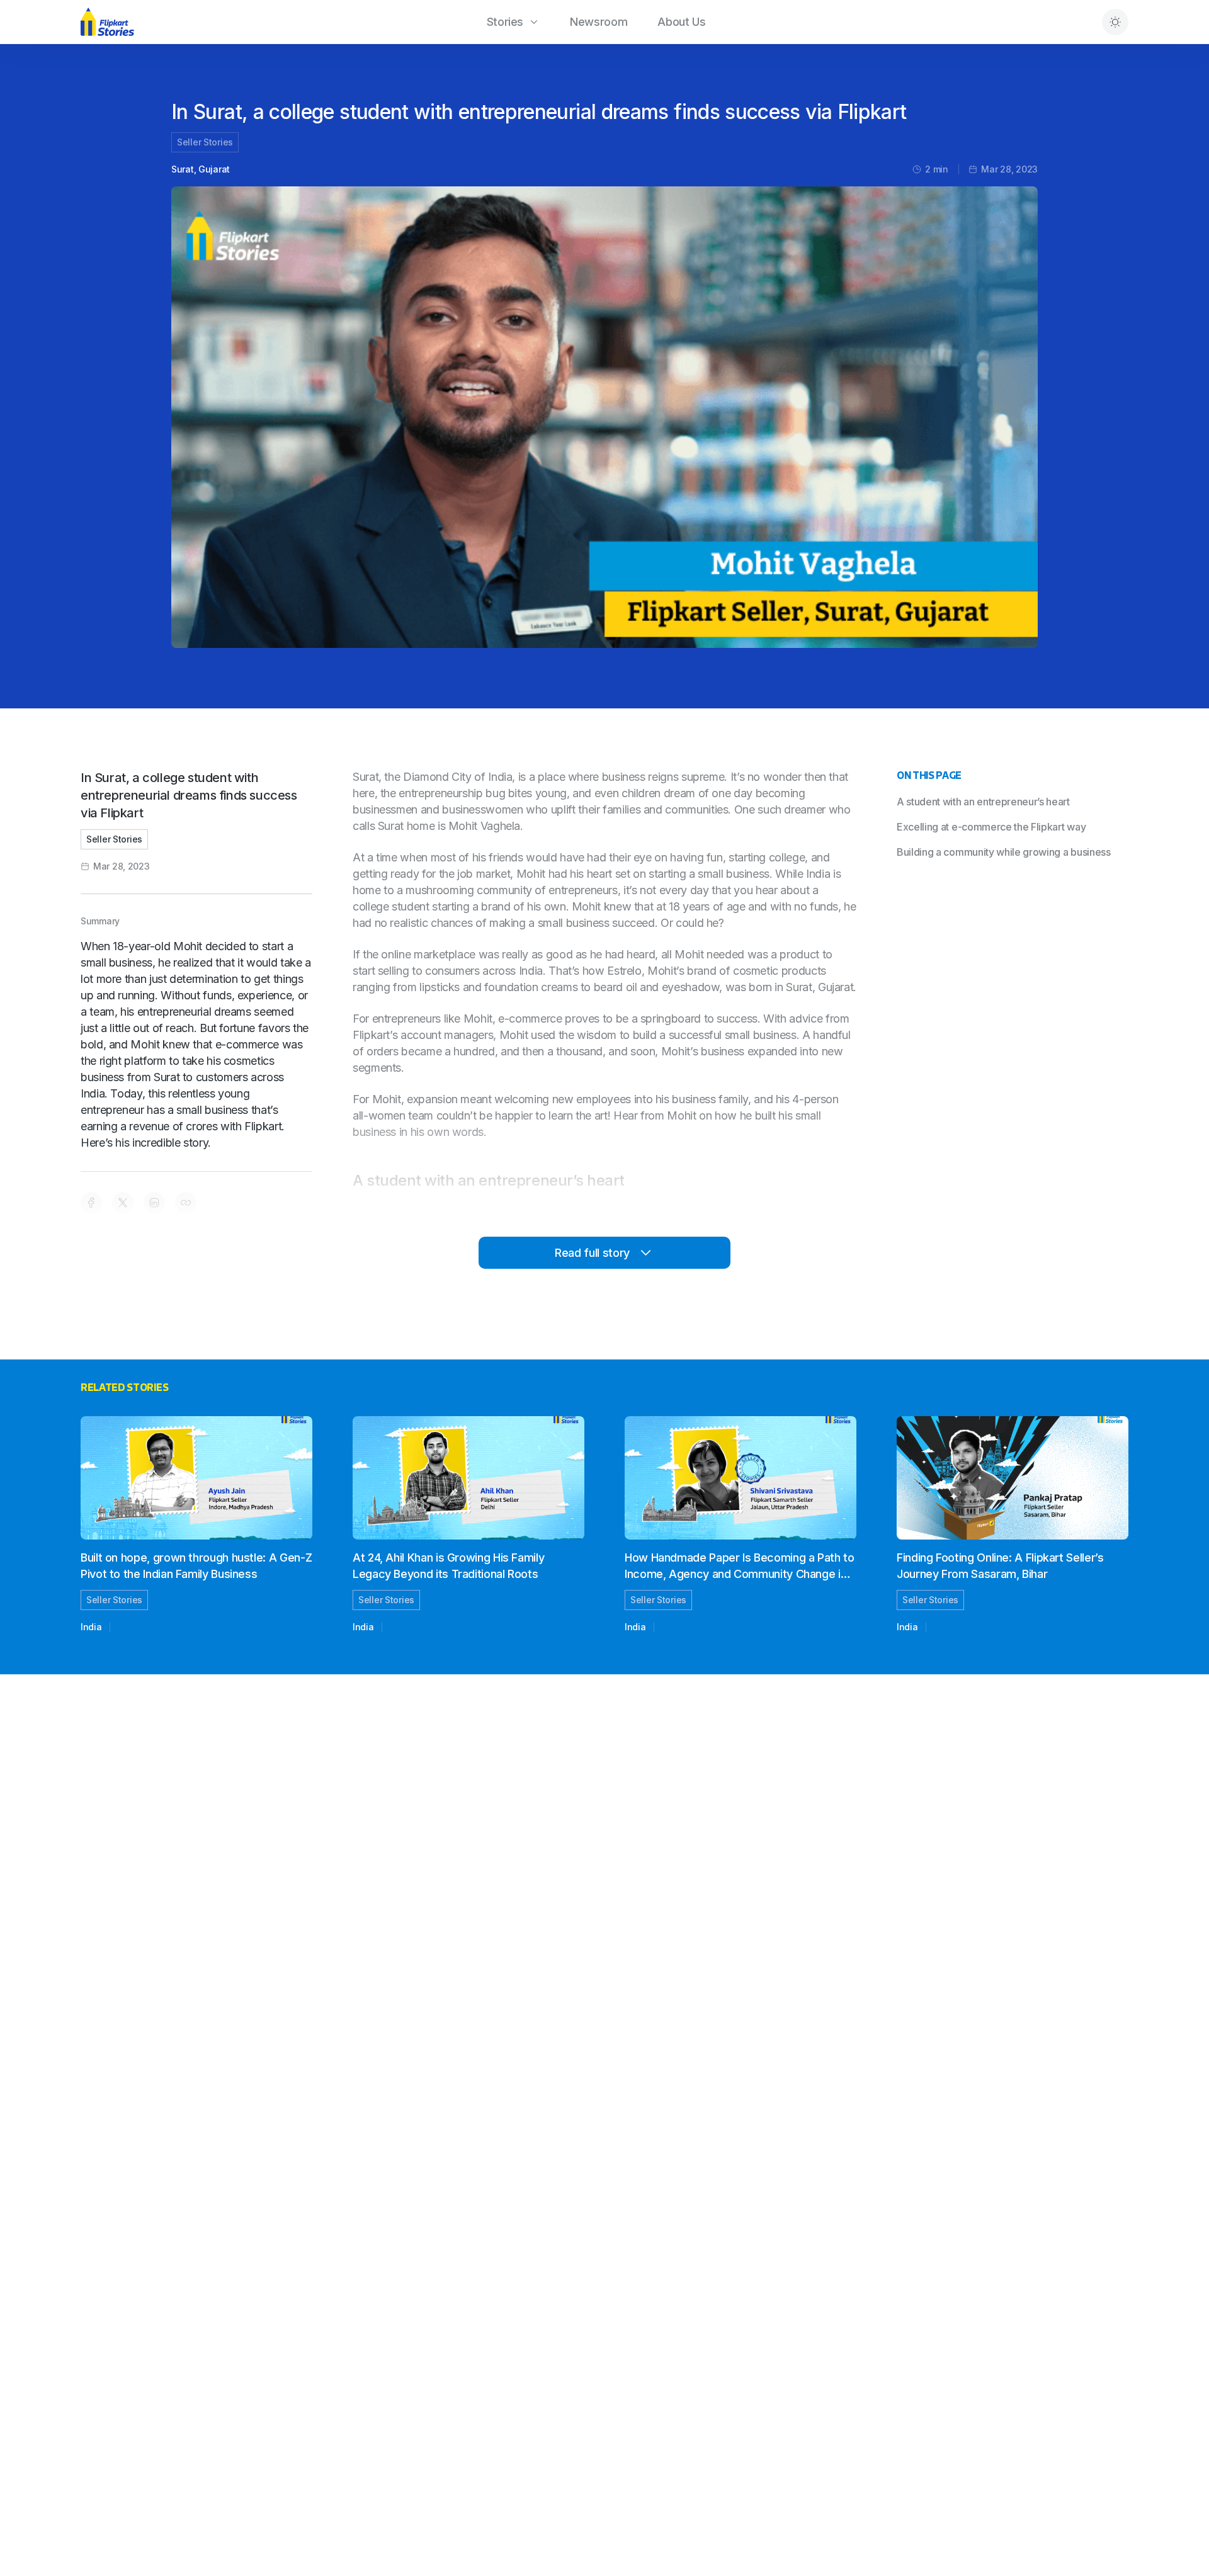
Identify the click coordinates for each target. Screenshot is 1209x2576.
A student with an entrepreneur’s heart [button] (983, 802)
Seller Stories (205, 142)
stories (505, 22)
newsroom (599, 22)
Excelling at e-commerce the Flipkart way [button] (991, 827)
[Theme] (1115, 22)
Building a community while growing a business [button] (1004, 852)
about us (681, 22)
